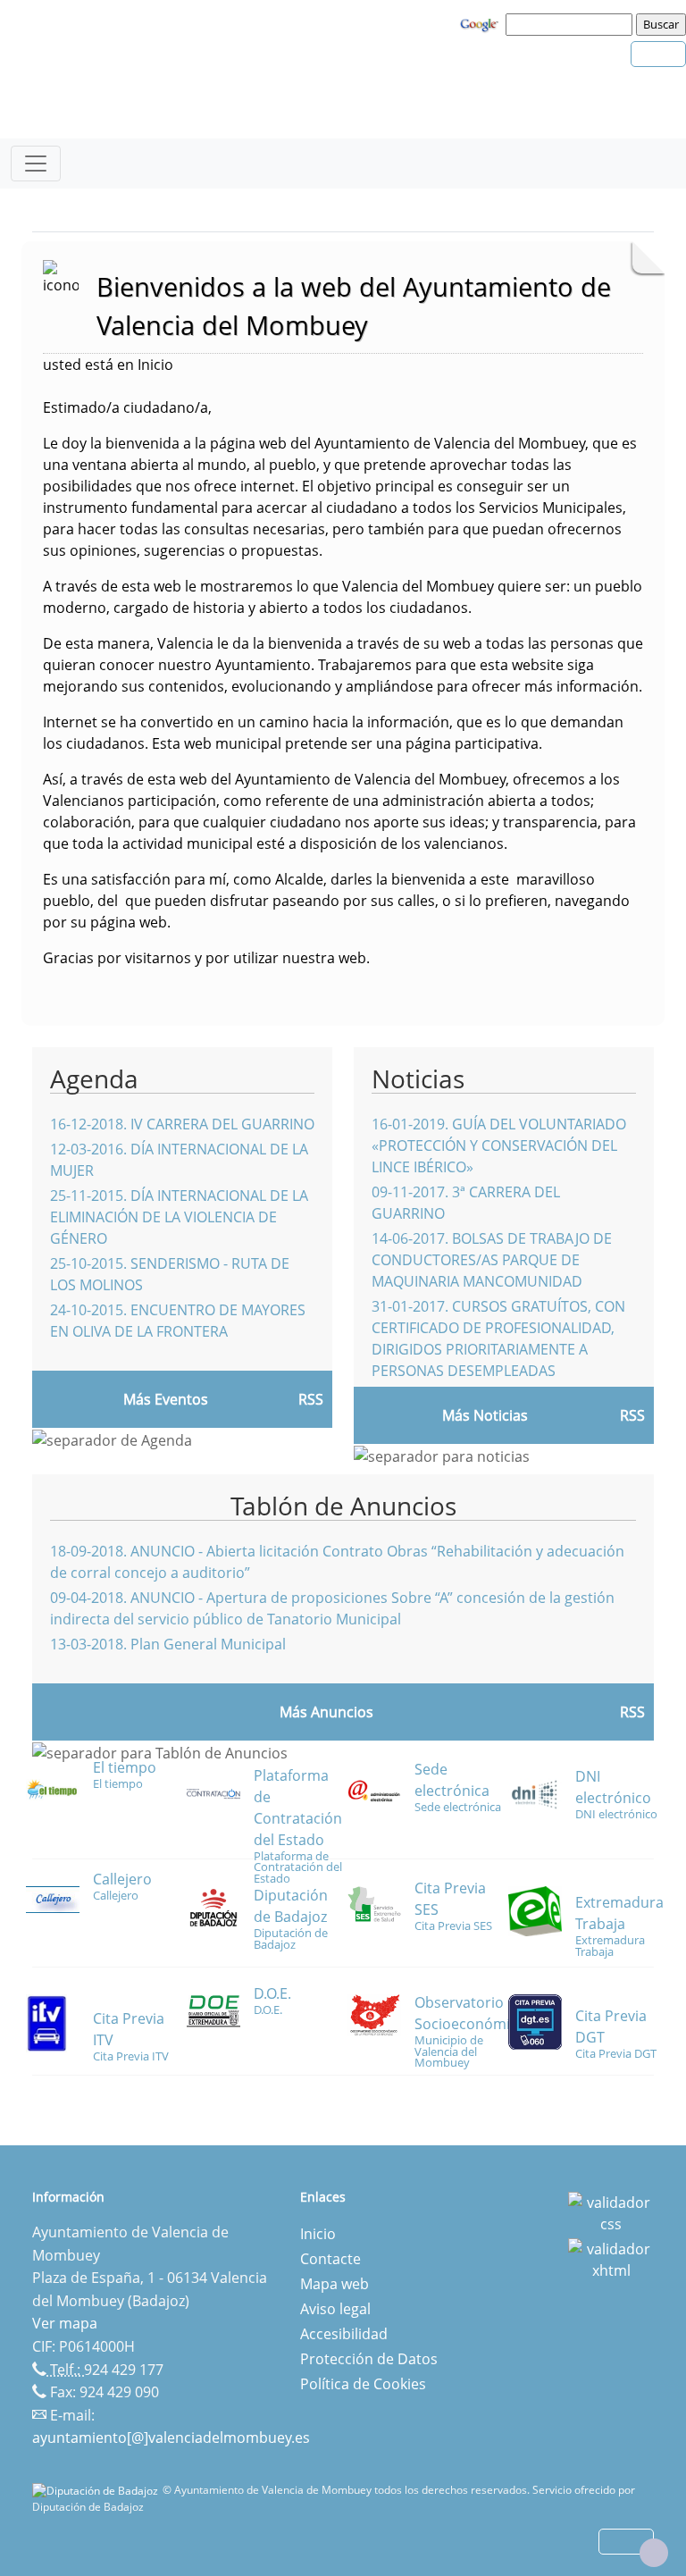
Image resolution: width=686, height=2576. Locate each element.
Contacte (330, 2259)
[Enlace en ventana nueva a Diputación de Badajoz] (97, 2490)
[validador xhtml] (611, 2258)
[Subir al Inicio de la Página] (654, 2553)
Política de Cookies (363, 2384)
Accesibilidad (344, 2334)
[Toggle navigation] (36, 164)
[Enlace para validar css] (611, 2211)
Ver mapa (65, 2323)
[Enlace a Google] (481, 23)
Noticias (418, 1078)
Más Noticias (485, 1415)
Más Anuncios (326, 1712)
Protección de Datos (369, 2359)
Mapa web (335, 2284)
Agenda (94, 1078)
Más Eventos (166, 1399)
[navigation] (572, 24)
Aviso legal (335, 2309)
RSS (632, 1712)
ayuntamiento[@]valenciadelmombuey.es (171, 2438)
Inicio (318, 2234)
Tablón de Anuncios (343, 1506)
